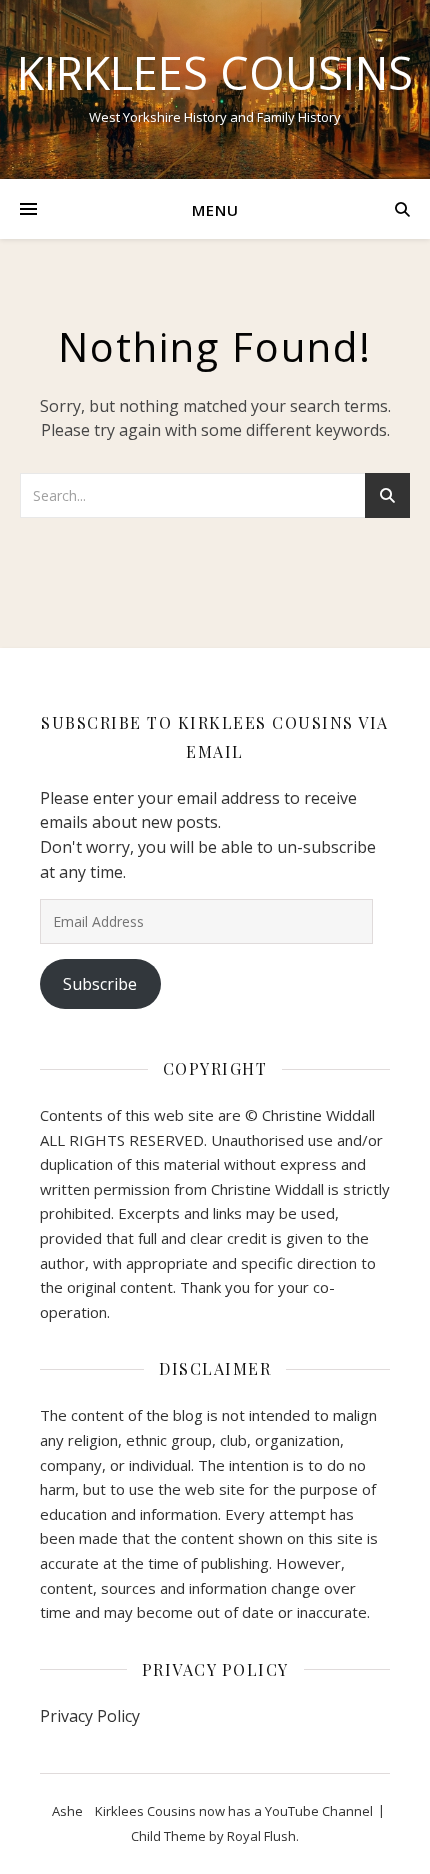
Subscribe (100, 984)
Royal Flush (261, 1836)
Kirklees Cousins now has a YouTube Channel (234, 1811)
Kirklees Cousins (215, 72)
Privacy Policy (90, 1716)
